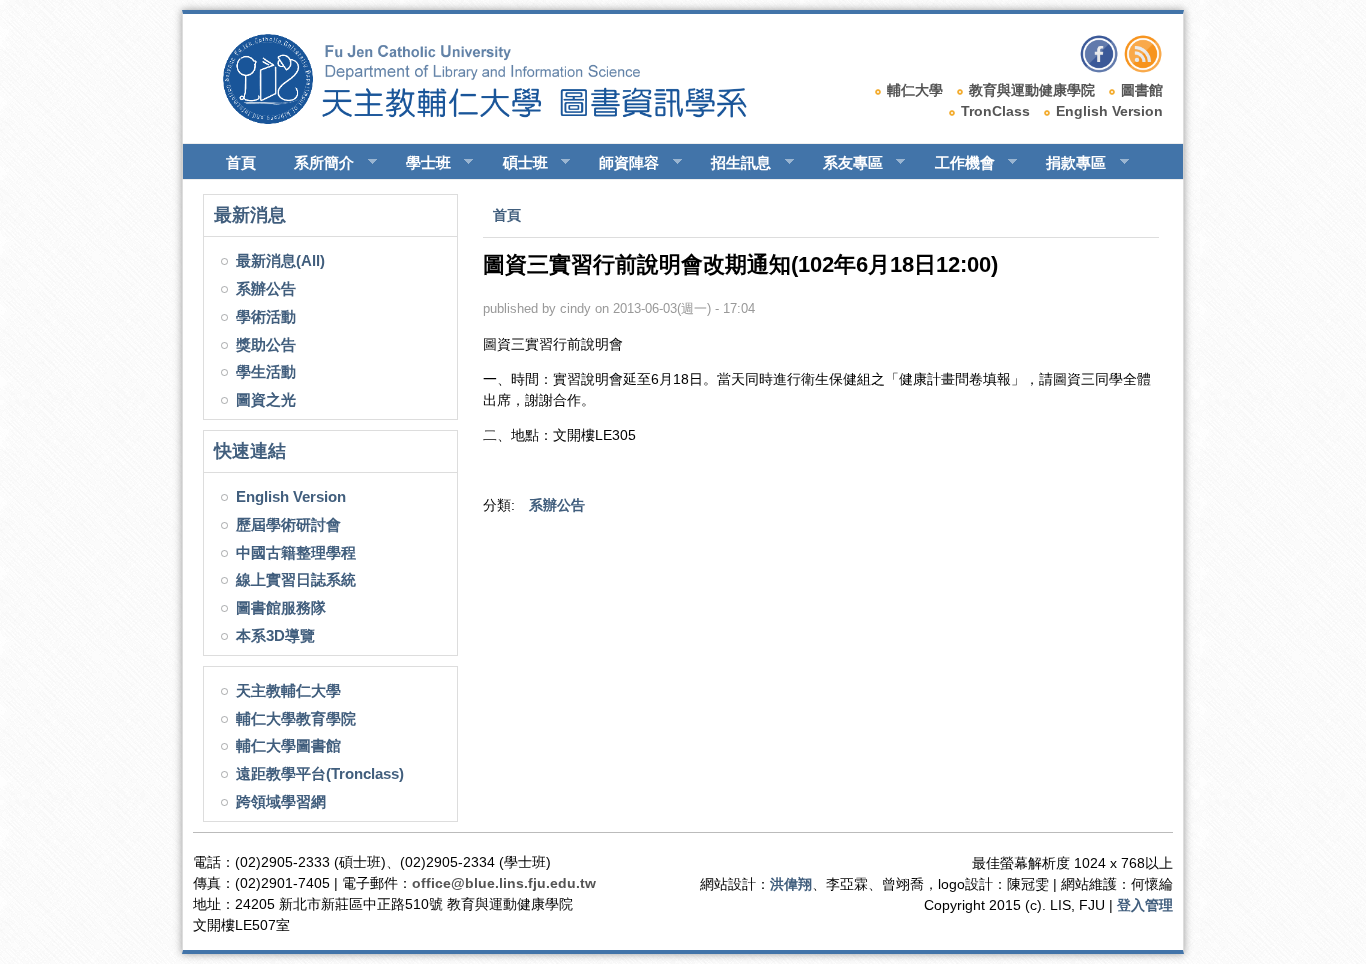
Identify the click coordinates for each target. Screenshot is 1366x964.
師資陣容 (620, 163)
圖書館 (1142, 90)
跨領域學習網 (281, 801)
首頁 (241, 162)
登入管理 (1145, 905)
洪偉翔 (791, 884)
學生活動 (266, 371)
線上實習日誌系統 (296, 579)
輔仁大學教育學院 (296, 718)
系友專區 (844, 163)
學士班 (419, 163)
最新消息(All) (280, 260)
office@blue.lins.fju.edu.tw (504, 883)
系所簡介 (315, 163)
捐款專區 (1067, 163)
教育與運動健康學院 (1032, 90)
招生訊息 (732, 163)
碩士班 (516, 163)
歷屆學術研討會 (288, 524)
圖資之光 (266, 399)
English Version (1109, 111)
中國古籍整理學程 (296, 552)
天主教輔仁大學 (288, 690)
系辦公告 (266, 288)
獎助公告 (266, 344)
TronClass (995, 111)
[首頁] (503, 119)
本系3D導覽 (275, 635)
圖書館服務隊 (281, 607)
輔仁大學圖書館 (288, 745)
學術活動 (266, 316)
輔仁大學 (915, 90)
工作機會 (956, 163)
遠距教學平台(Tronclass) (320, 773)
